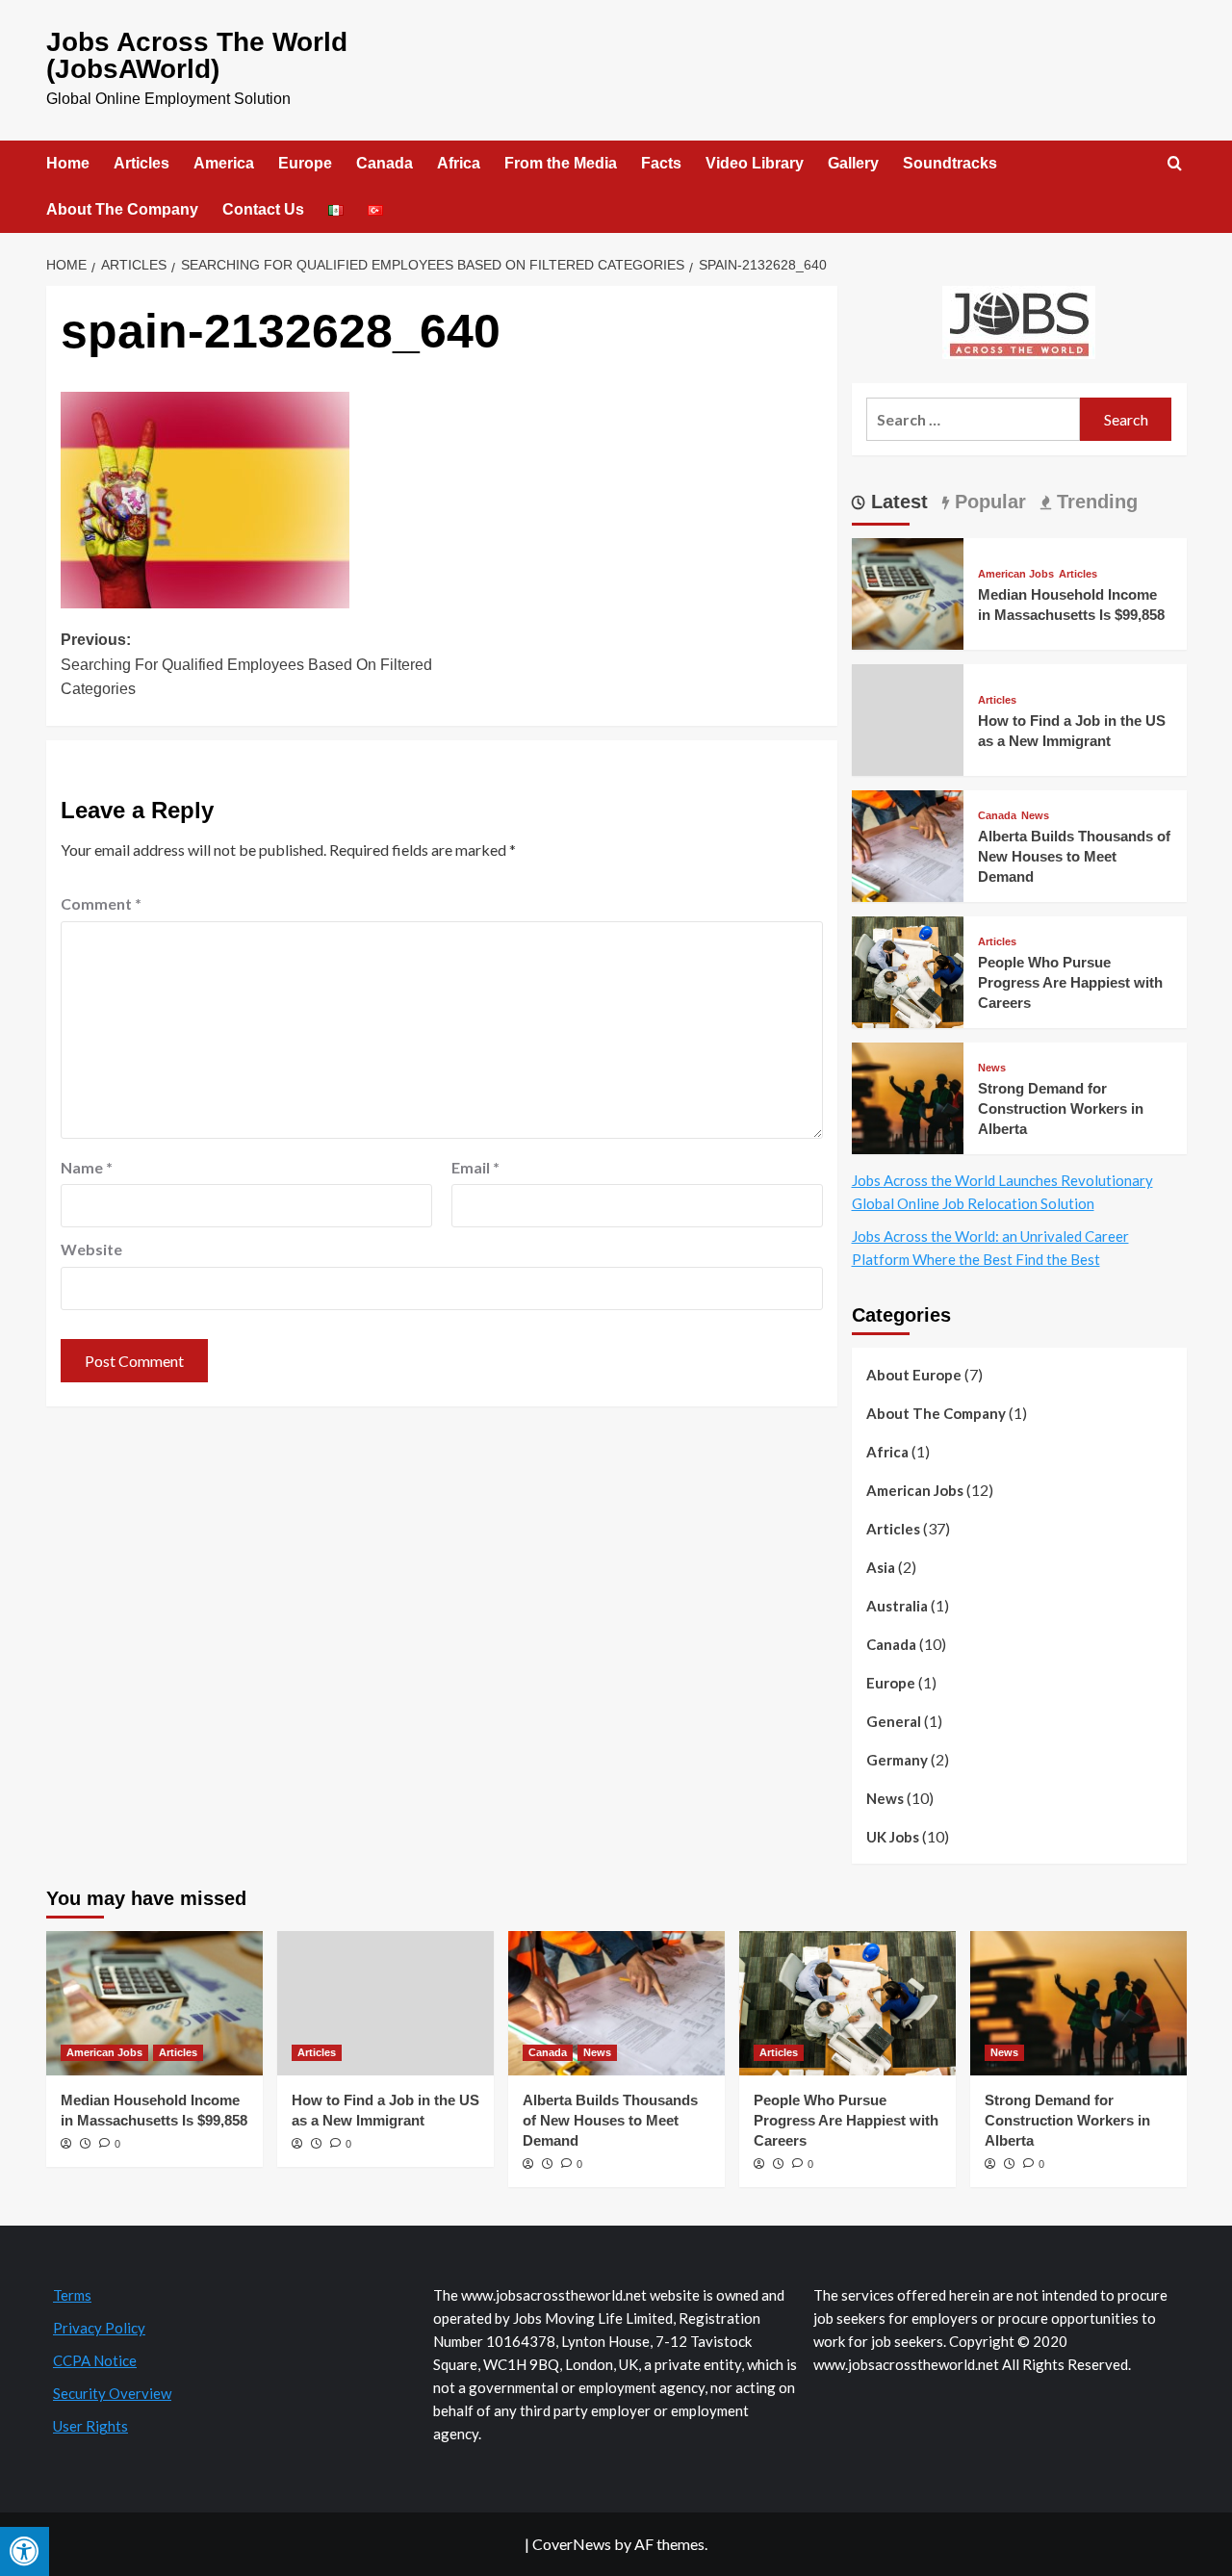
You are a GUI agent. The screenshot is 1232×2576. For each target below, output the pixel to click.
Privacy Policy (99, 2328)
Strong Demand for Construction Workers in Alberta (1061, 1108)
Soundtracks (950, 163)
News (1035, 816)
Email (475, 1167)
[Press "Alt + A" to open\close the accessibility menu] (25, 2551)
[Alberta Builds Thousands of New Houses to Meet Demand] (908, 844)
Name (87, 1167)
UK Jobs (893, 1837)
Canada (385, 163)
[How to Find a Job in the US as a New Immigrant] (385, 2003)
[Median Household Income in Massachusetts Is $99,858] (908, 592)
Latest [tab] (897, 502)
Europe (305, 163)
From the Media (561, 163)
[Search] (1175, 164)
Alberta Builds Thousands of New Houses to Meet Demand (1074, 856)
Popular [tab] (988, 502)
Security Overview (112, 2393)
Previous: (246, 664)
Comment (101, 903)
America (224, 163)
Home (68, 163)
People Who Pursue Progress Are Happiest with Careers (1070, 982)
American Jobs (1016, 574)
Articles (141, 163)
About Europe (914, 1375)
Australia (897, 1606)
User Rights (90, 2426)
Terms (72, 2295)
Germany (897, 1760)
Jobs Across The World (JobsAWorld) (197, 55)
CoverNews (572, 2544)
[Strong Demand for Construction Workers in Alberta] (908, 1096)
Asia (881, 1567)
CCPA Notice (95, 2360)
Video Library (755, 163)
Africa (459, 163)
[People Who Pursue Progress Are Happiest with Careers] (908, 970)
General (894, 1721)
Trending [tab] (1094, 502)
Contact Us (263, 209)
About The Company (122, 209)
